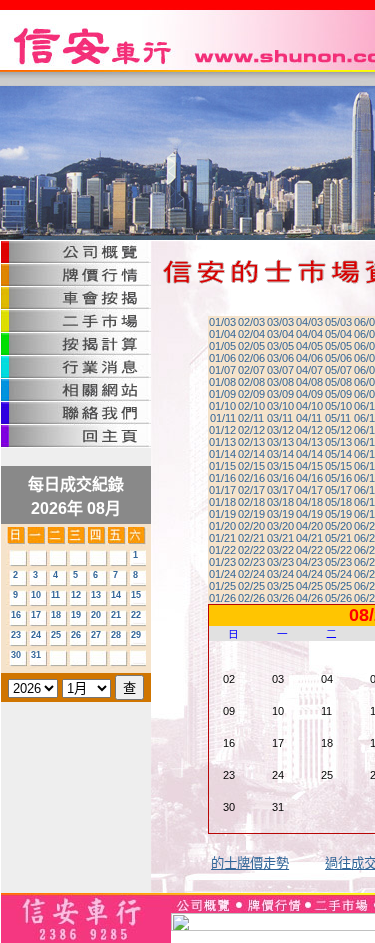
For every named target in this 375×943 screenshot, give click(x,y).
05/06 (338, 358)
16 (16, 615)
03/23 (280, 562)
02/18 (251, 502)
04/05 (309, 346)
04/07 (309, 370)
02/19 (251, 514)
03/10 (280, 406)
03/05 (280, 346)
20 (96, 615)
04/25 (309, 586)
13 (96, 595)
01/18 (222, 502)
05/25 (338, 586)
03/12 (280, 430)
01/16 (222, 478)
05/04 (338, 334)
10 (36, 595)
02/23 (251, 562)
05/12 (338, 430)
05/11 (338, 418)
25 (56, 635)
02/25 (251, 586)
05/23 (338, 562)
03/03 (280, 322)
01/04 (222, 334)
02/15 (251, 466)
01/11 (223, 418)
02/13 (251, 442)
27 (96, 635)
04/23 (309, 562)
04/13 (309, 442)
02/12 (251, 430)
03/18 (280, 502)
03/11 (280, 418)
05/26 (338, 598)
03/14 (280, 454)
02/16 (251, 478)
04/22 (309, 550)
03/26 (280, 598)
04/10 (309, 406)
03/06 (280, 358)
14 (116, 595)
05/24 (338, 574)
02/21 (251, 538)
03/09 (280, 394)
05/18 (338, 502)
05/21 (338, 538)
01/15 (222, 466)
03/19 (280, 514)
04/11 (309, 418)
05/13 (338, 442)
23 (16, 635)
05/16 (338, 478)
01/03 (222, 322)
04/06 (309, 358)
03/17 (280, 490)
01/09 (222, 394)
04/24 (309, 574)
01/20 (222, 526)
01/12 (222, 430)
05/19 (338, 514)
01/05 (222, 346)
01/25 (222, 586)
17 (36, 615)
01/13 (222, 442)
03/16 (280, 478)
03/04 (280, 334)
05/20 (338, 526)
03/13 (280, 442)
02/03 (251, 322)
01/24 (222, 574)
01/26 (222, 598)
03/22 (280, 550)
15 (136, 595)
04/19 (309, 514)
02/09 (251, 394)
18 (56, 615)
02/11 (251, 418)
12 (76, 595)
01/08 (222, 382)
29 (136, 635)
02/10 (251, 406)
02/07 (251, 370)
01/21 (222, 538)
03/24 (280, 574)
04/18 (309, 502)
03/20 (280, 526)
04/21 (309, 538)
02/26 (251, 598)
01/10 (222, 406)
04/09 (309, 394)
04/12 (309, 430)
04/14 (309, 454)
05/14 (338, 454)
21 (116, 615)
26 (76, 635)
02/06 (251, 358)
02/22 (251, 550)
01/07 (222, 370)
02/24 (251, 574)
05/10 (338, 406)
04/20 (309, 526)
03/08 (280, 382)
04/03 (309, 322)
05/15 (338, 466)
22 (136, 615)
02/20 (251, 526)
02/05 (251, 346)
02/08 (251, 382)
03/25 (280, 586)
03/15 (280, 466)
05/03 (338, 322)
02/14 (251, 454)
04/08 (309, 382)
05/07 (338, 370)
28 (116, 635)
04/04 (309, 334)
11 (55, 595)
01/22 (222, 550)
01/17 (222, 490)
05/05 (338, 346)
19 (76, 615)
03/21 (280, 538)
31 (36, 655)
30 (16, 655)
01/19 (222, 514)
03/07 (280, 370)
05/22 (338, 550)
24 (36, 635)
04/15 (309, 466)
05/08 (338, 382)
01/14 (222, 454)
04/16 (309, 478)
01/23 (222, 562)
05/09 (338, 394)
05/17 (338, 490)
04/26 (309, 598)
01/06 (222, 358)
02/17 (251, 490)
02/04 (251, 334)
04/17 (309, 490)
